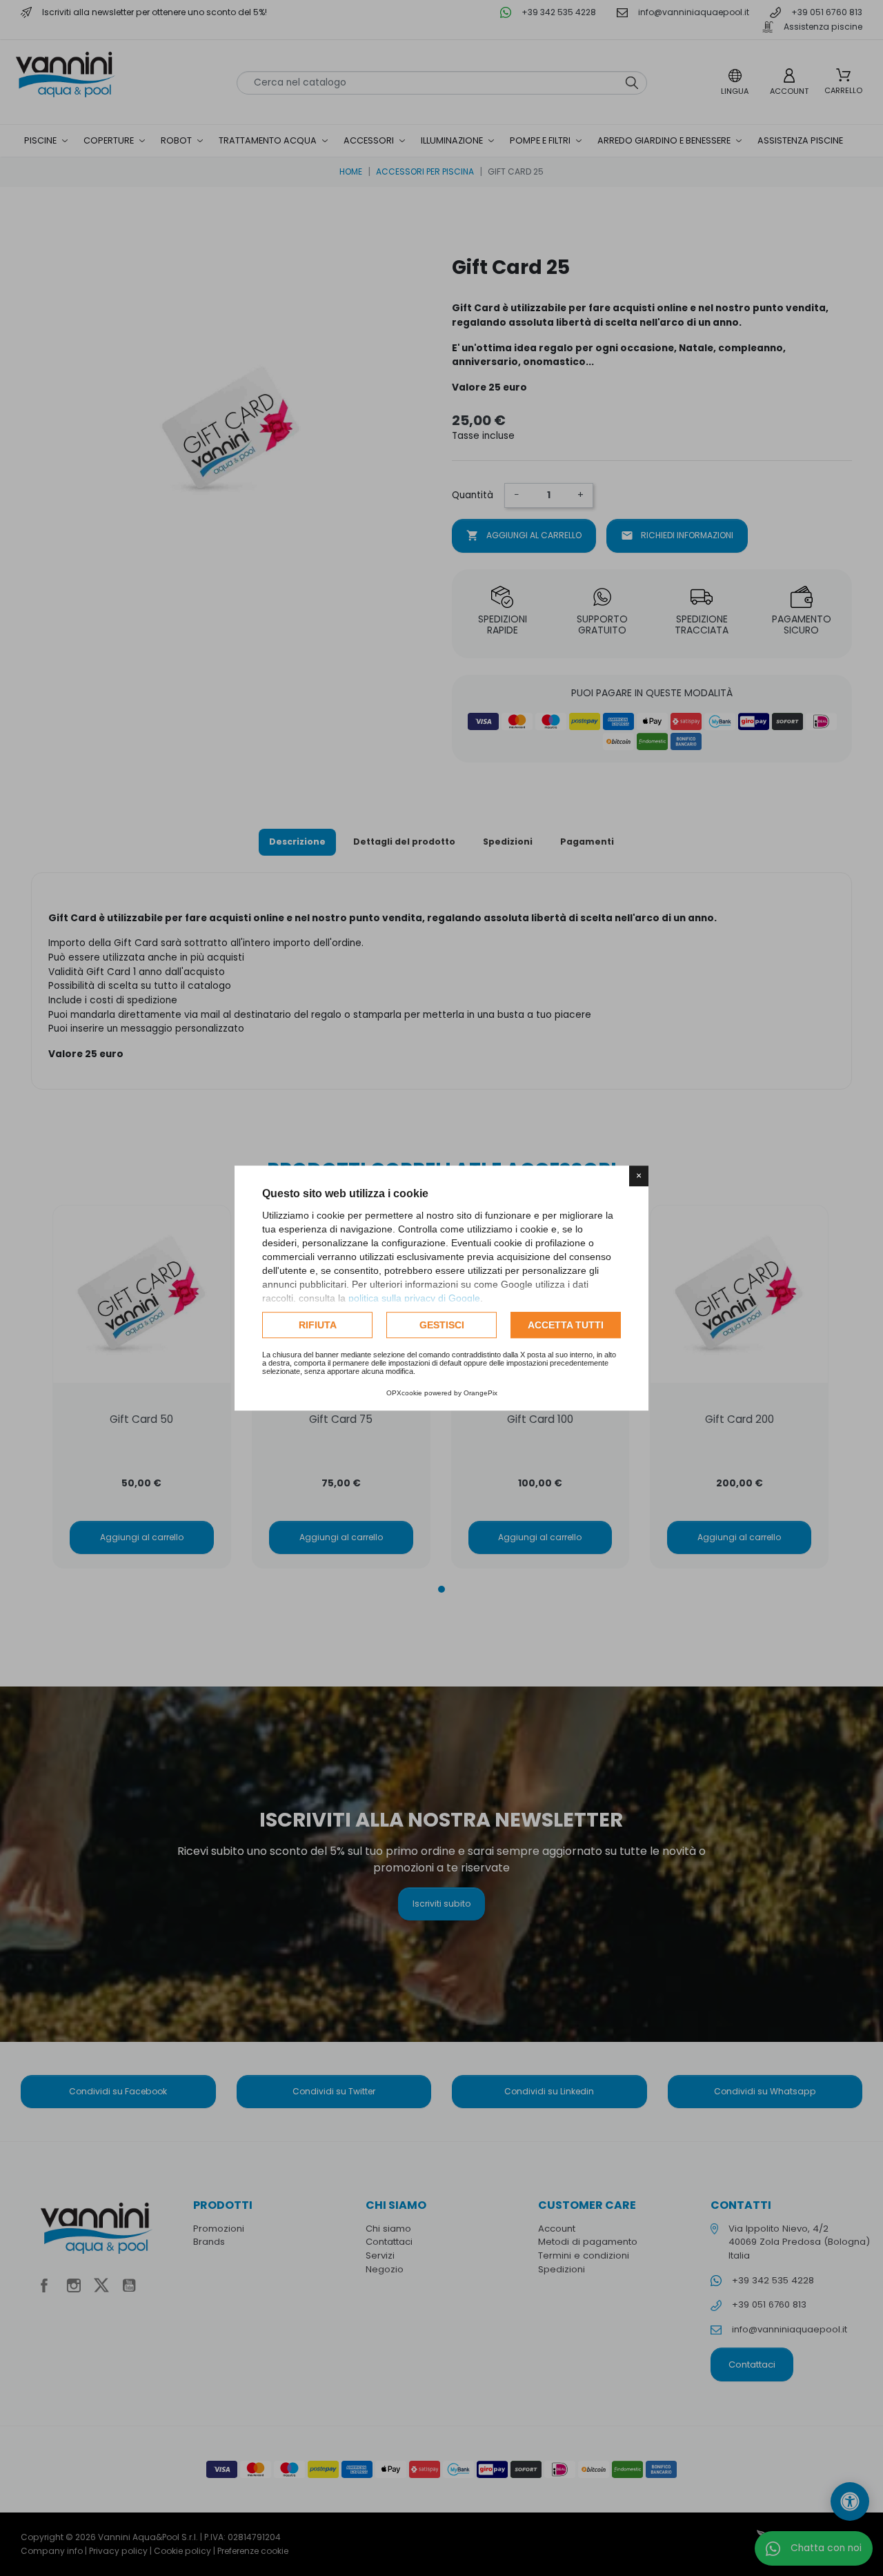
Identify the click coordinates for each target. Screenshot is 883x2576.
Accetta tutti (566, 1325)
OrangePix (480, 1393)
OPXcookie (404, 1393)
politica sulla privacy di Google (414, 1298)
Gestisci (442, 1325)
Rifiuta (318, 1325)
